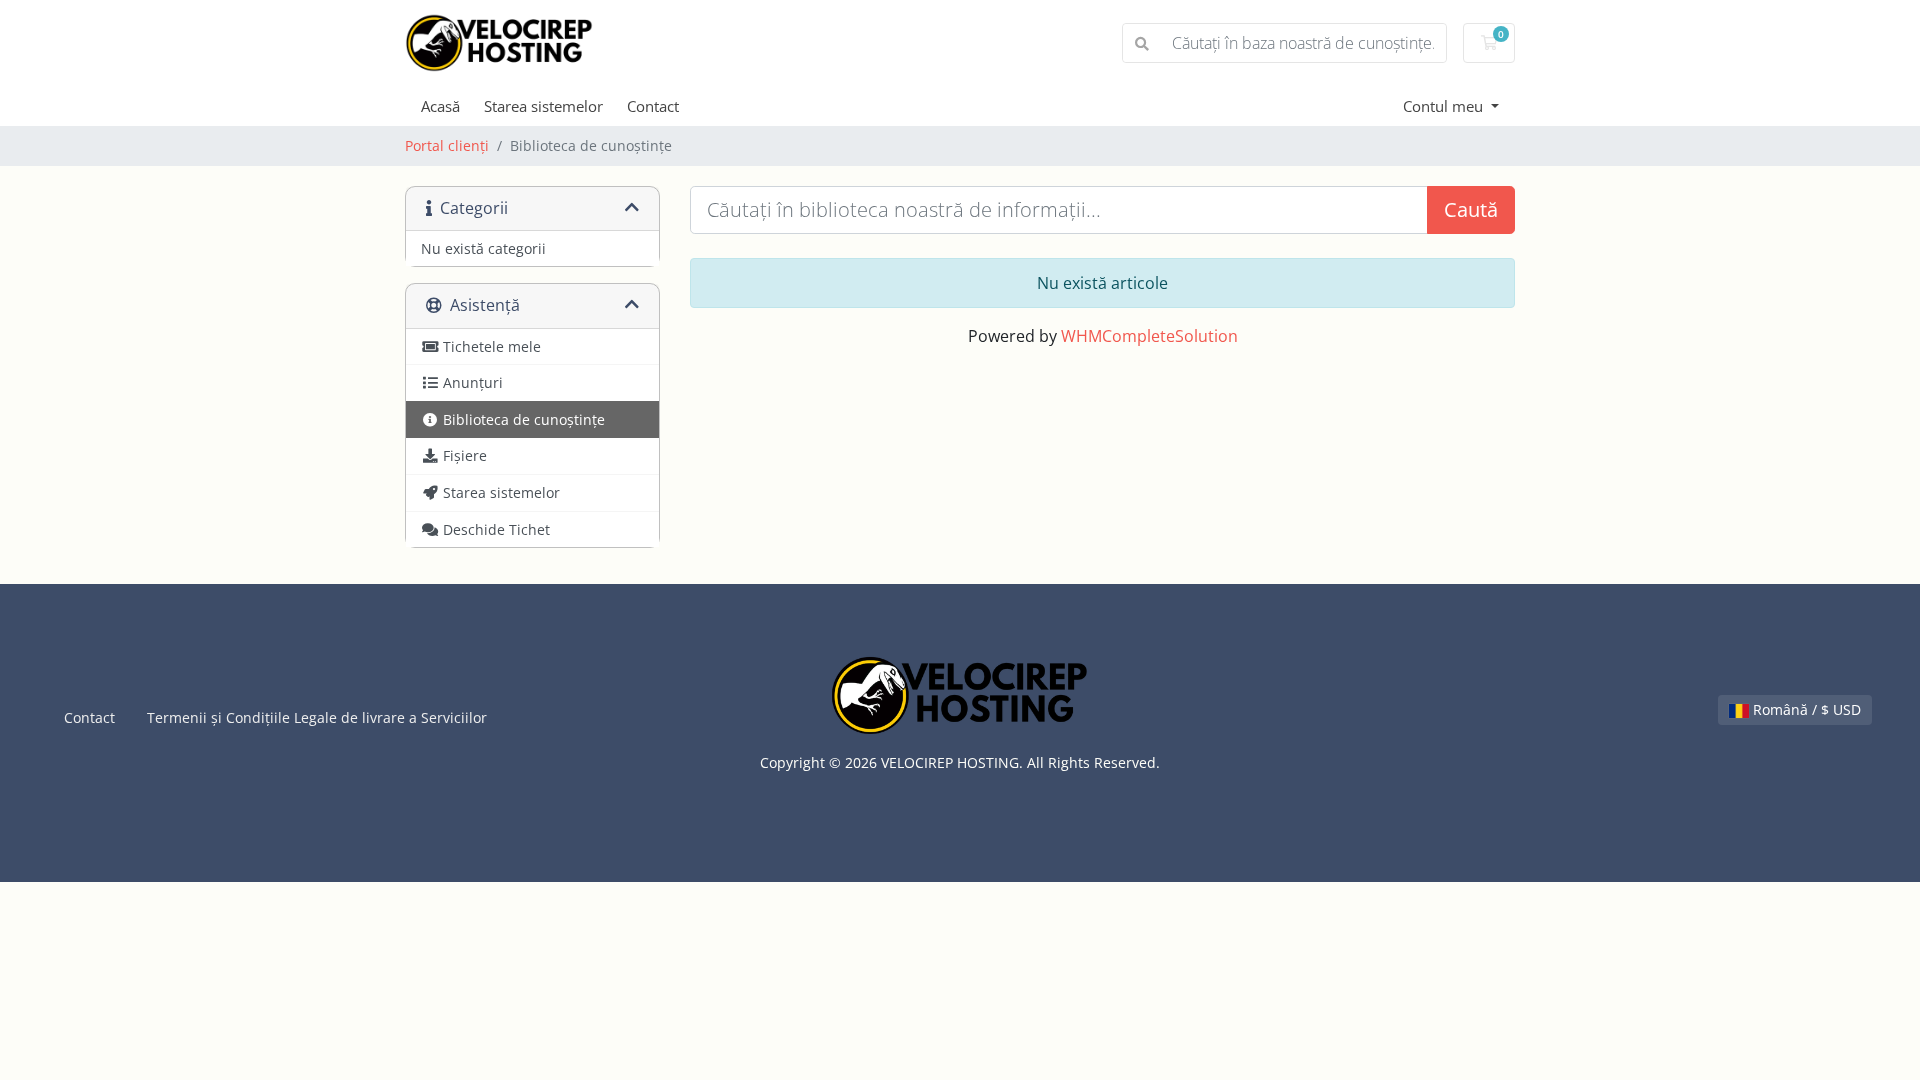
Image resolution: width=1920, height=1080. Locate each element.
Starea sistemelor (543, 106)
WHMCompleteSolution (1149, 336)
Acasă (440, 106)
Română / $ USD (1805, 709)
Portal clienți (447, 145)
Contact (653, 106)
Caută (1471, 209)
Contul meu (1445, 106)
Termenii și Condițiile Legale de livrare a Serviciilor (317, 717)
